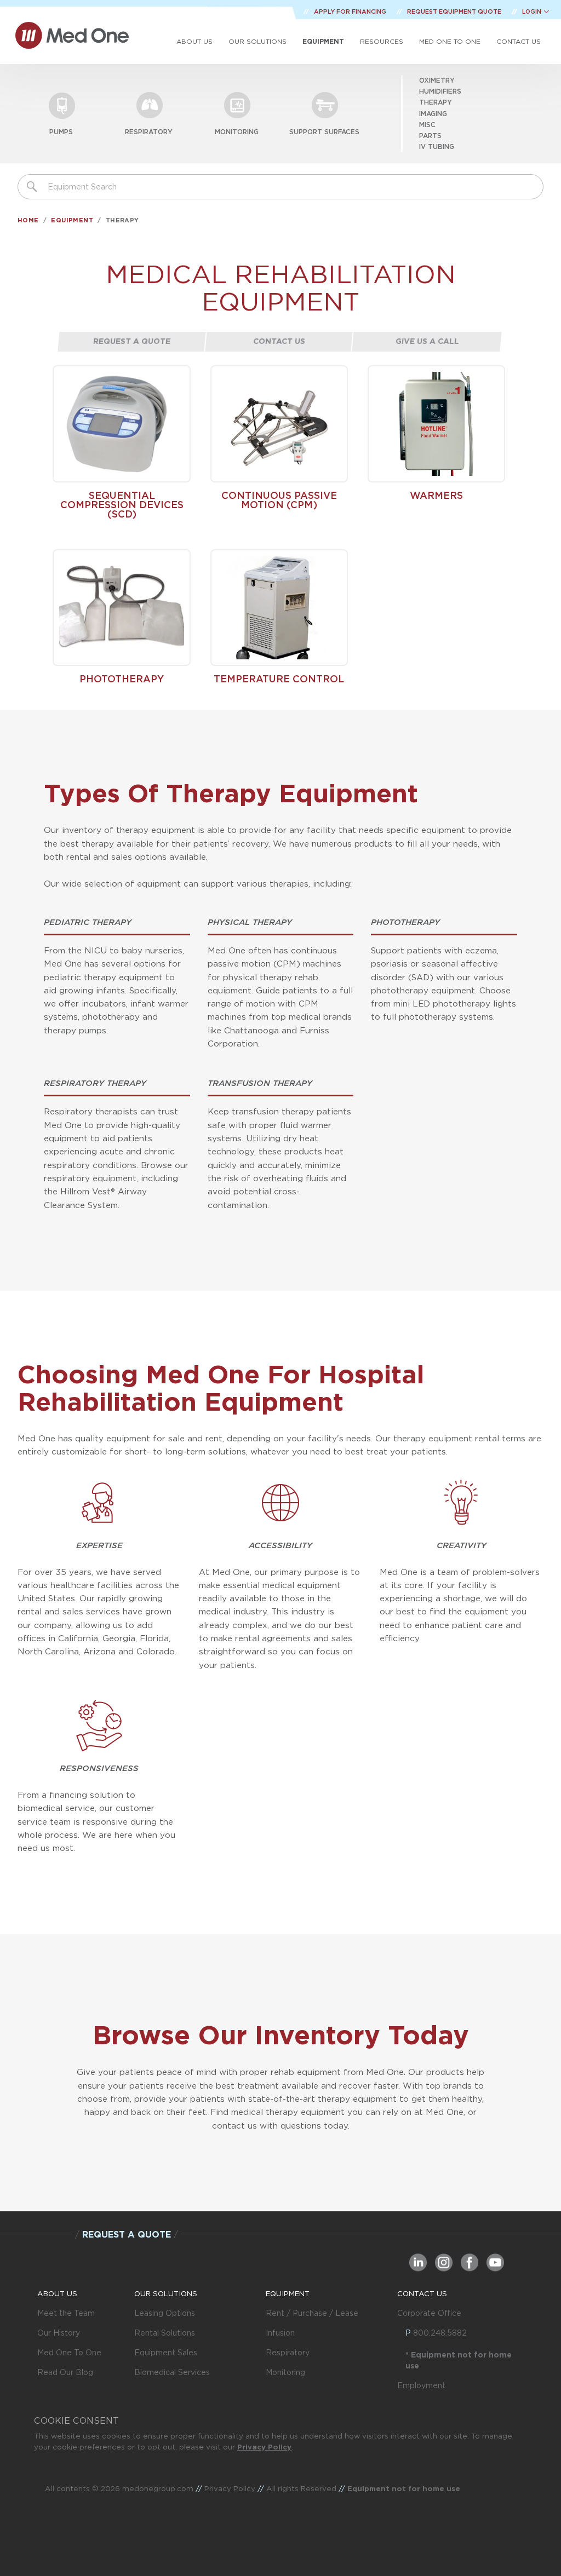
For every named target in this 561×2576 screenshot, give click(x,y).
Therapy (436, 102)
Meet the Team (66, 2313)
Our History (59, 2333)
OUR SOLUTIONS (166, 2293)
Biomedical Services (172, 2372)
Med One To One (69, 2353)
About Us (194, 41)
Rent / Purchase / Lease (312, 2313)
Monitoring (237, 132)
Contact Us (519, 41)
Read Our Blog (65, 2372)
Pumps (61, 132)
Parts (430, 136)
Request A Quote (132, 341)
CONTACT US (422, 2293)
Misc (427, 125)
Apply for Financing (351, 12)
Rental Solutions (165, 2333)
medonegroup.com (158, 2488)
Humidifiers (440, 91)
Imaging (433, 114)
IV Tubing (437, 146)
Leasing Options (165, 2313)
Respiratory (149, 132)
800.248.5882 (440, 2333)
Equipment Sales (166, 2353)
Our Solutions (257, 41)
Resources (382, 41)
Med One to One (450, 41)
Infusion (280, 2333)
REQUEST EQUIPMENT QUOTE (455, 12)
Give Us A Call (427, 341)
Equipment (323, 41)
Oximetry (437, 80)
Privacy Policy (264, 2447)
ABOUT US (57, 2293)
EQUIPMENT (288, 2293)
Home (28, 220)
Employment (421, 2385)
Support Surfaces (324, 132)
